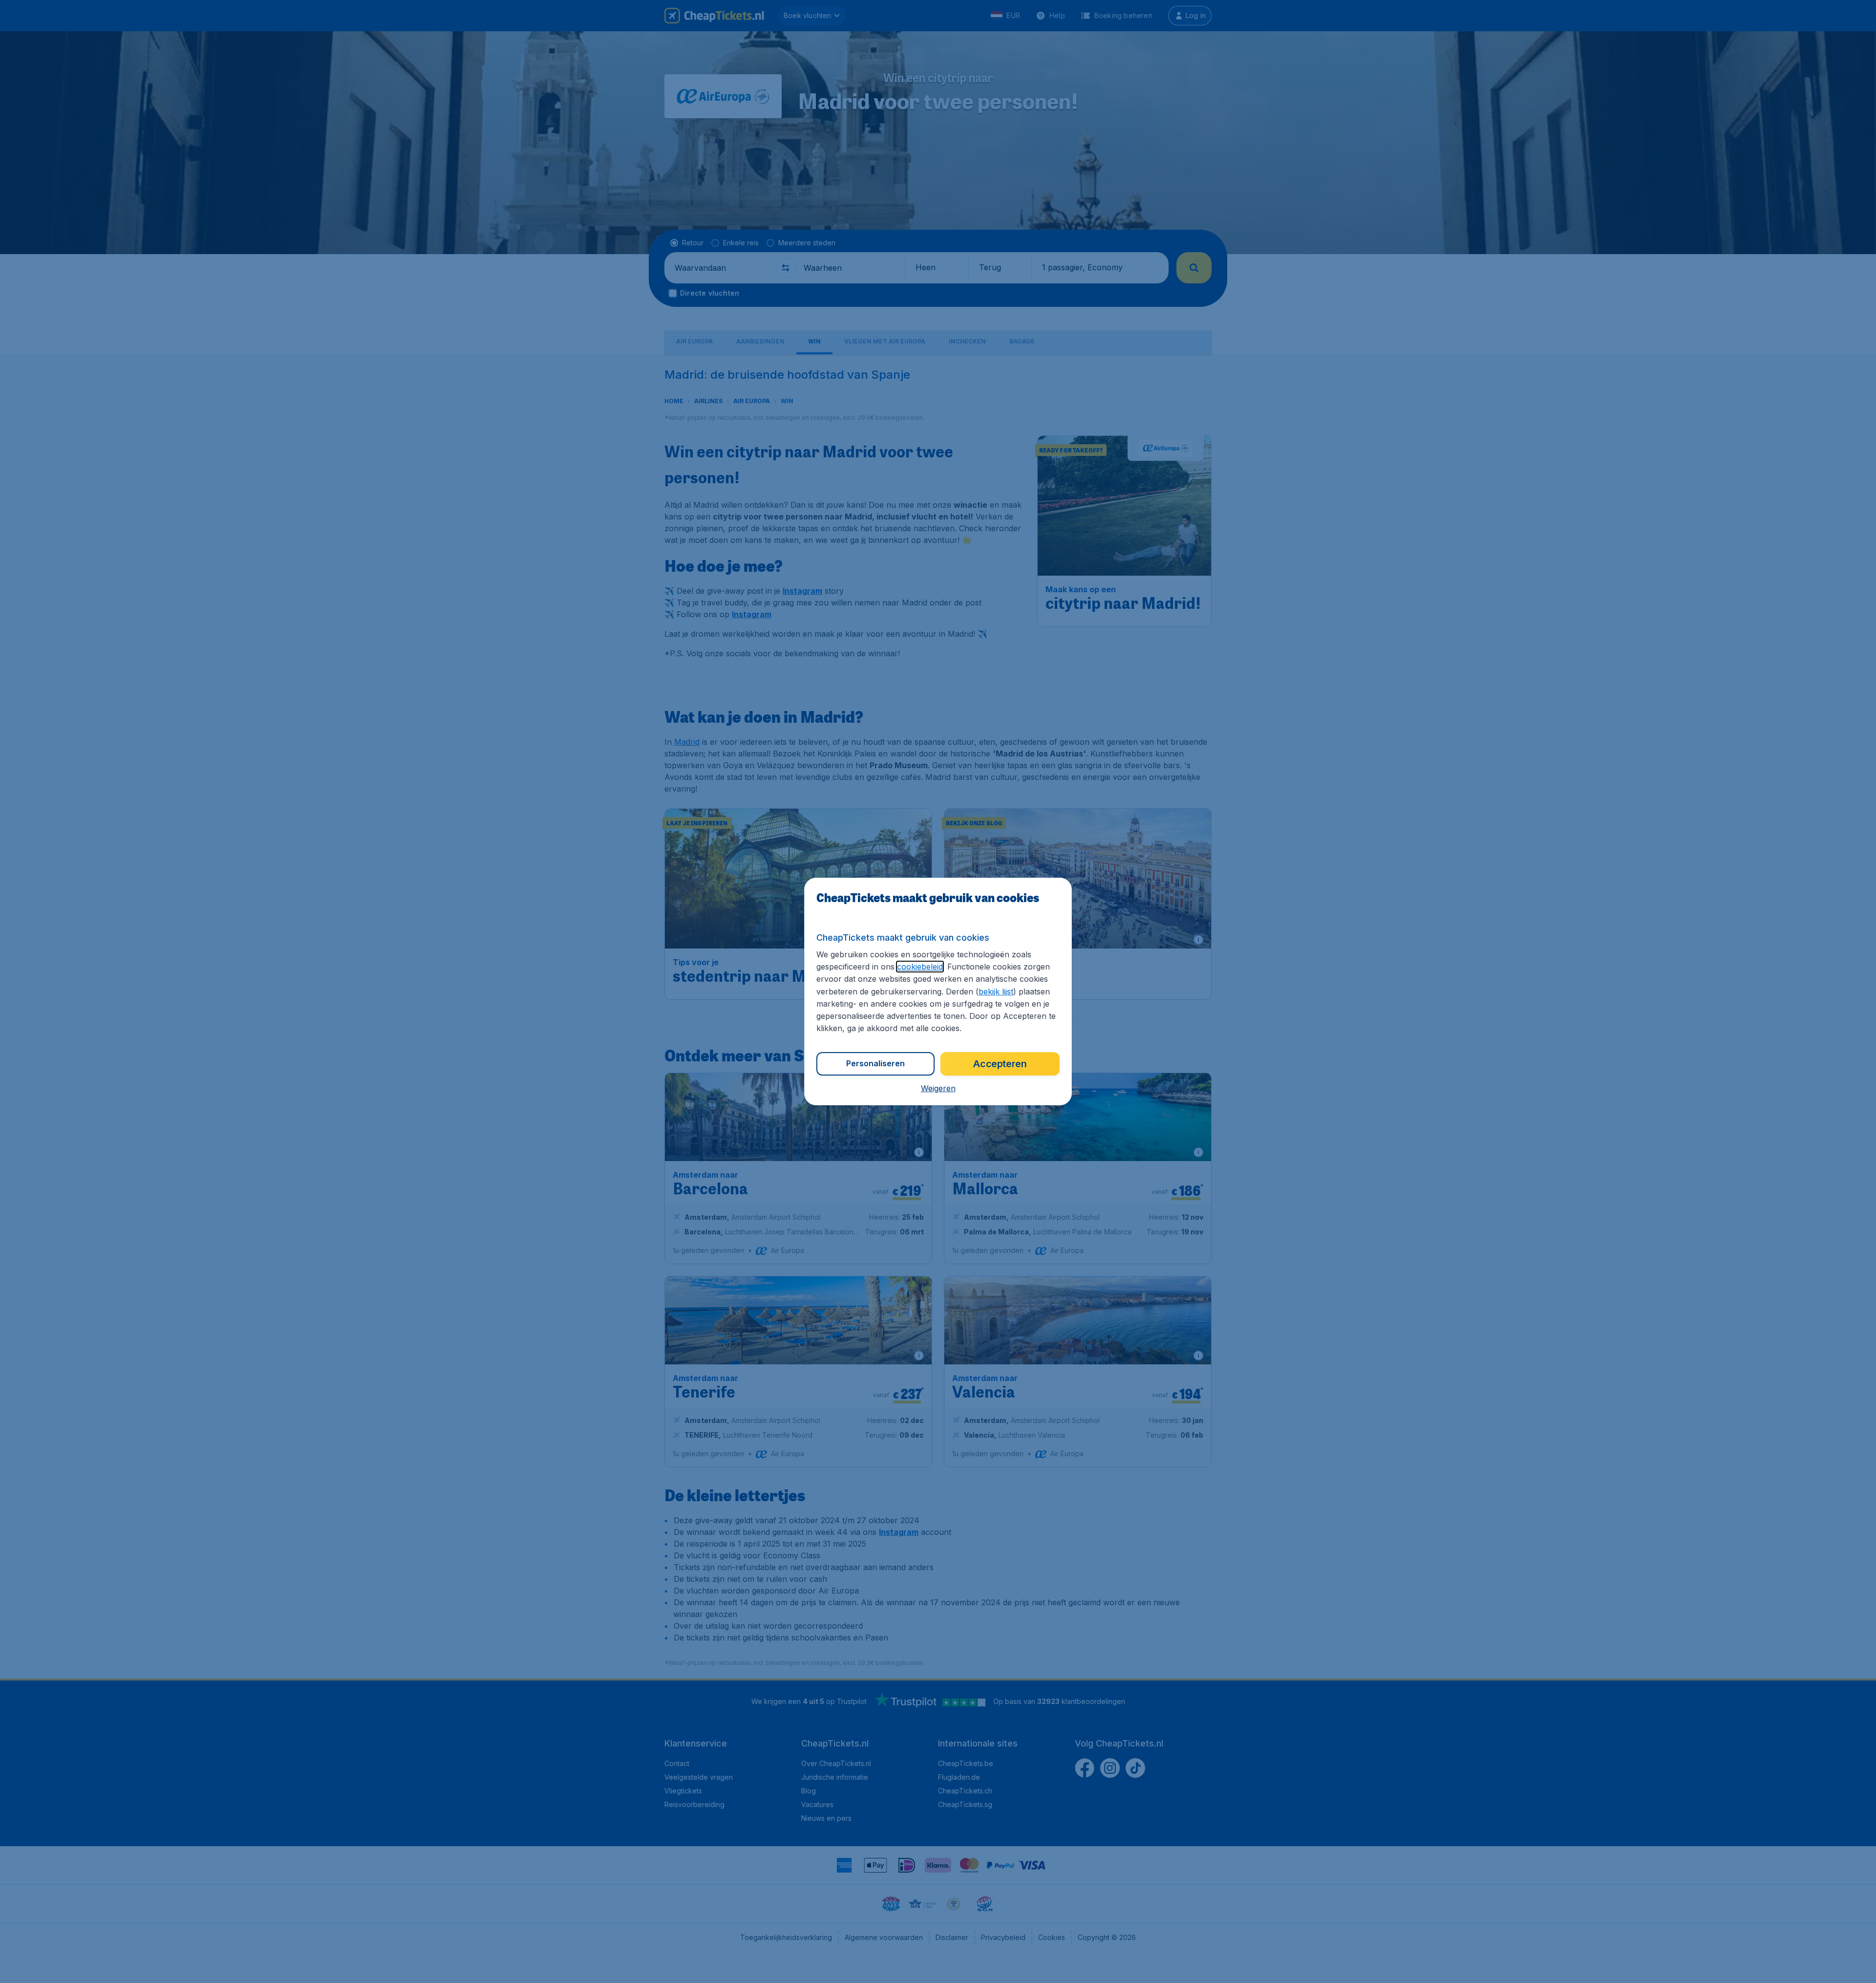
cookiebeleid (920, 967)
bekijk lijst (996, 991)
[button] (938, 1088)
